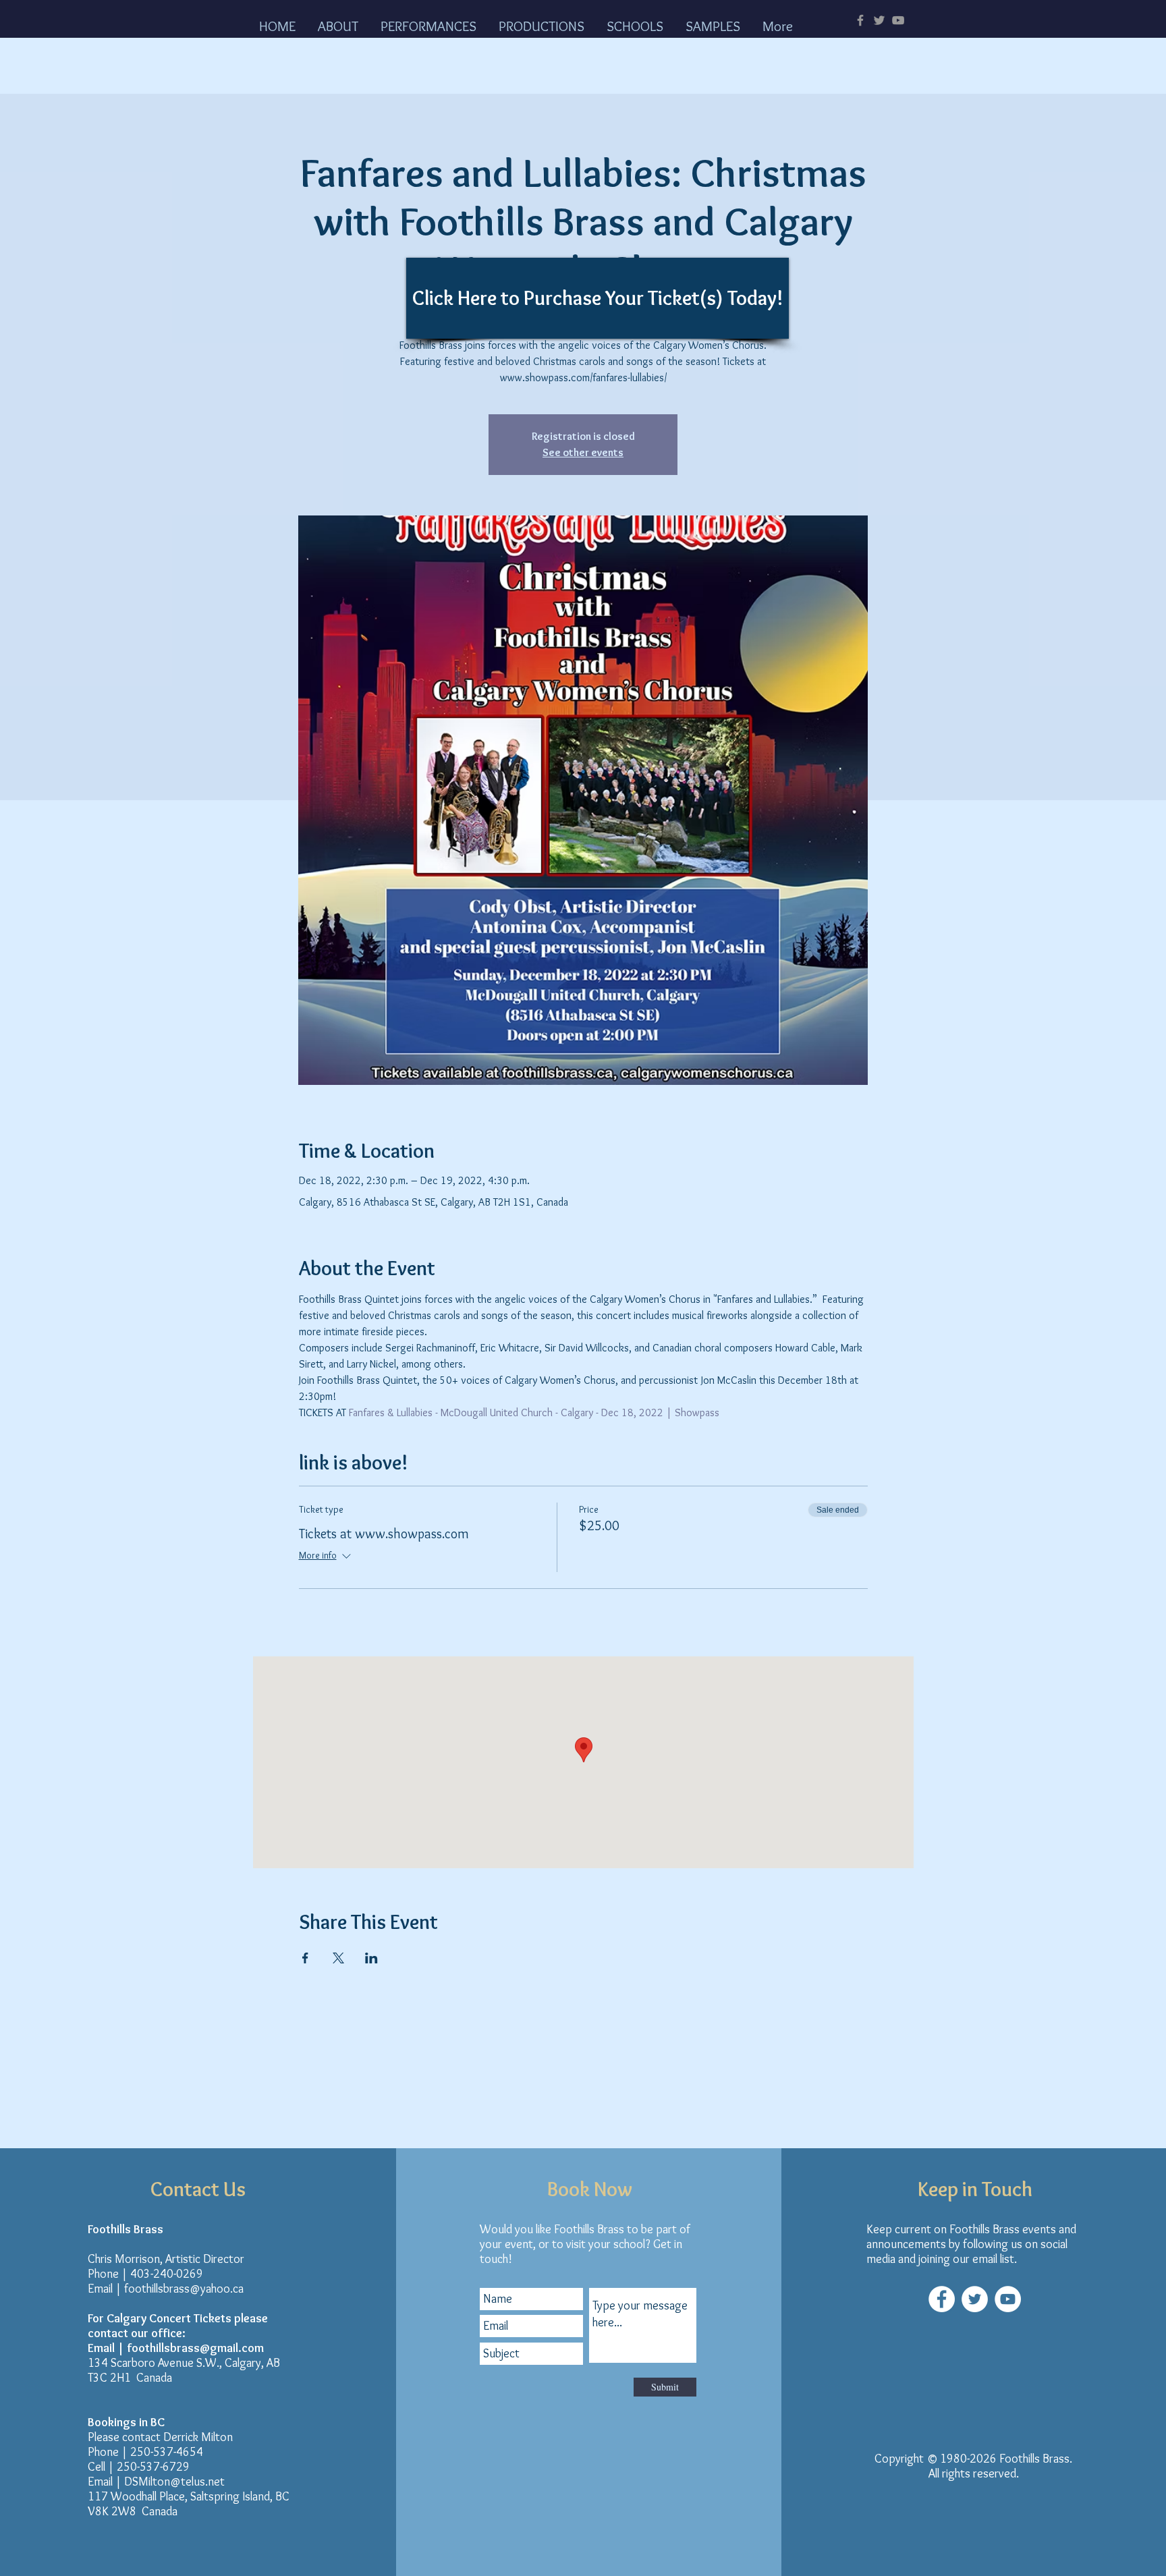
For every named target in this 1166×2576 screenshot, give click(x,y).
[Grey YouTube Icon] (898, 20)
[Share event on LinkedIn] (371, 1958)
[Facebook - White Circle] (942, 2299)
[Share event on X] (338, 1958)
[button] (342, 25)
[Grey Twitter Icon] (879, 20)
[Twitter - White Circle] (975, 2299)
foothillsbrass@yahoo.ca (184, 2289)
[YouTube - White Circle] (1008, 2299)
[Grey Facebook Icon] (860, 20)
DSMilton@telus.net (174, 2482)
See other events (583, 452)
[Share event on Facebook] (305, 1958)
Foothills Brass (1034, 2459)
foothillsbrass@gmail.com (195, 2348)
